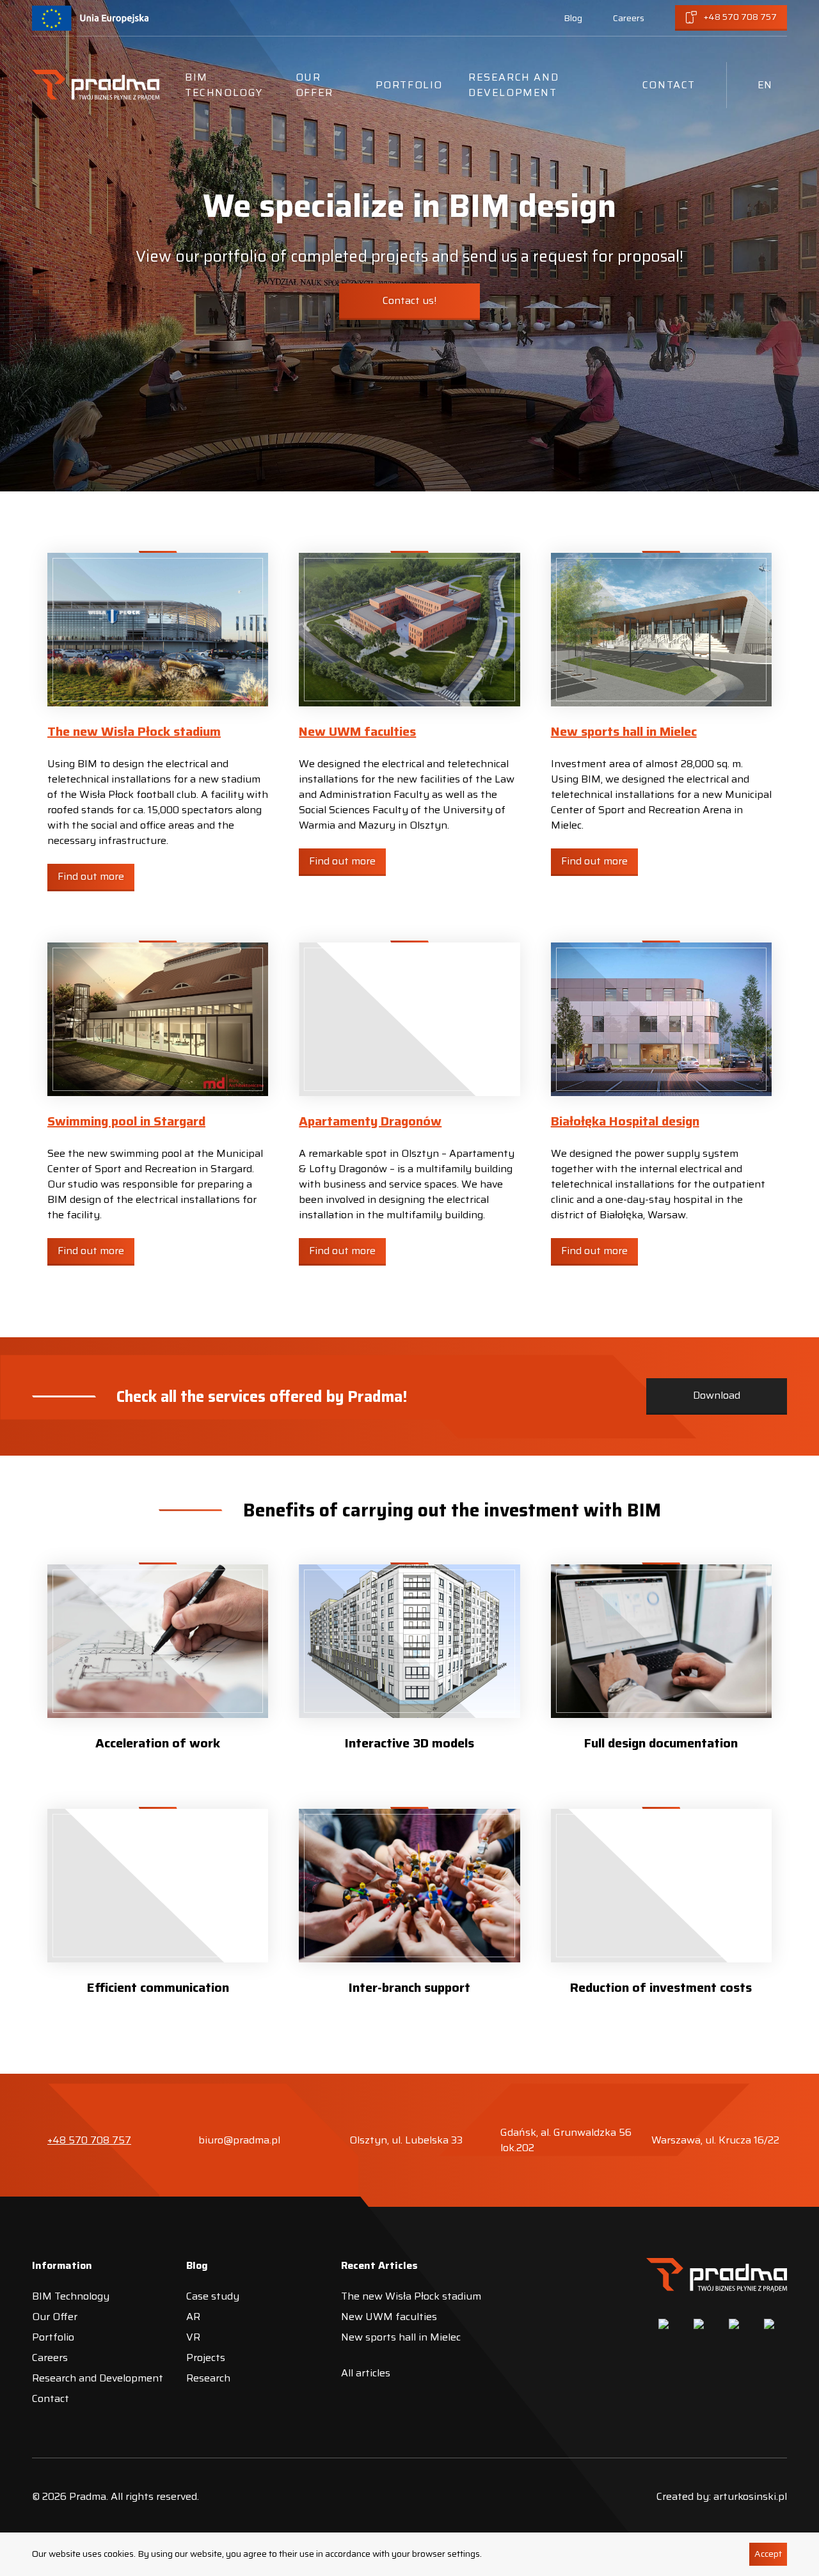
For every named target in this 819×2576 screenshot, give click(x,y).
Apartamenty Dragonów (370, 1121)
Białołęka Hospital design (625, 1121)
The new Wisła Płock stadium (134, 731)
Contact (669, 85)
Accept (768, 2554)
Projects (206, 2357)
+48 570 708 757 (89, 2140)
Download (717, 1395)
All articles (366, 2373)
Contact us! (409, 300)
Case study (213, 2296)
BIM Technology (224, 85)
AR (193, 2317)
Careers (629, 18)
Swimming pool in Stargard (126, 1121)
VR (193, 2337)
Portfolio (409, 85)
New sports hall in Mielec (624, 731)
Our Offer (314, 85)
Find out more (91, 876)
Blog (573, 18)
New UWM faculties (357, 731)
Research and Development (513, 85)
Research (208, 2378)
